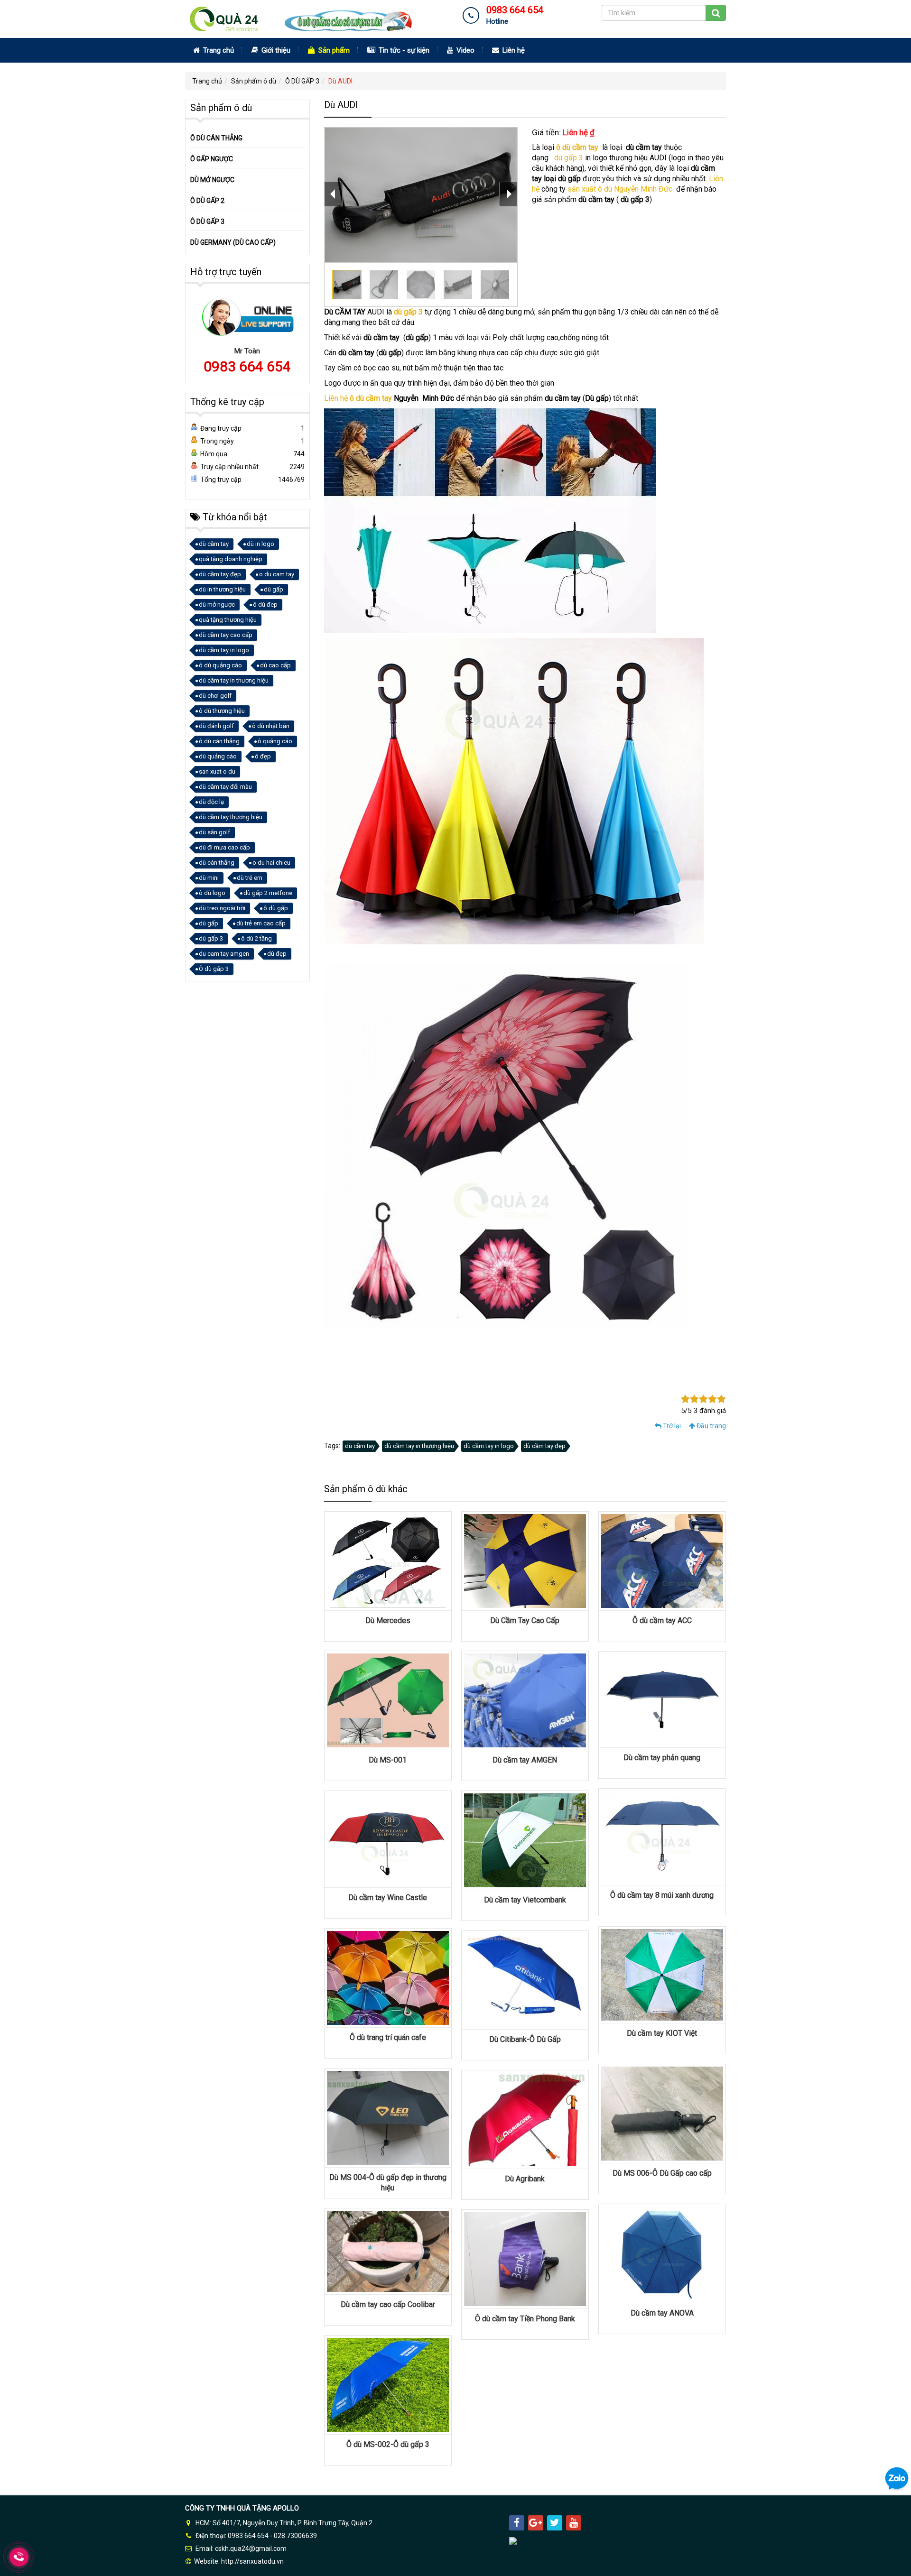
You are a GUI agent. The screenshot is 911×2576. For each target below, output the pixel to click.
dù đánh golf (216, 726)
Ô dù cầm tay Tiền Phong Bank (525, 2319)
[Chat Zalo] (897, 2478)
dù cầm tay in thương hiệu (419, 1446)
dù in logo (260, 544)
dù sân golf (214, 832)
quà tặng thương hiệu (228, 620)
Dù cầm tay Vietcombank (525, 1900)
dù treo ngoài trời (222, 908)
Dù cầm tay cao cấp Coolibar (388, 2304)
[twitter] (555, 2523)
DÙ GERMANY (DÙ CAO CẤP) (233, 242)
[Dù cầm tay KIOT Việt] (662, 1974)
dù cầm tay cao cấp (226, 635)
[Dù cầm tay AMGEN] (525, 1700)
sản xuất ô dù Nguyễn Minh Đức (620, 189)
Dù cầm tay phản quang (662, 1758)
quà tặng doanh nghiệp (231, 559)
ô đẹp (263, 756)
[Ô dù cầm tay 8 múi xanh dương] (662, 1836)
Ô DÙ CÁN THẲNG (216, 138)
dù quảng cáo (218, 756)
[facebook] (517, 2523)
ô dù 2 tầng (256, 938)
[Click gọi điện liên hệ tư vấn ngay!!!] (19, 2557)
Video (465, 50)
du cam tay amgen (224, 954)
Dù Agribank (525, 2179)
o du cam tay (277, 574)
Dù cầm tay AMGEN (525, 1760)
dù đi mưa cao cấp (224, 847)
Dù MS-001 (388, 1760)
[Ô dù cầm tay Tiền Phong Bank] (525, 2259)
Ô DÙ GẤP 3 (302, 81)
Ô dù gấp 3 (214, 969)
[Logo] (307, 18)
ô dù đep (265, 605)
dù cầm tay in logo (489, 1446)
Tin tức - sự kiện (403, 50)
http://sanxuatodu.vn (252, 2561)
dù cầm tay (360, 1446)
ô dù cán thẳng (219, 741)
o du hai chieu (271, 863)
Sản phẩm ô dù (254, 81)
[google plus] (536, 2523)
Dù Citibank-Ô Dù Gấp (525, 2039)
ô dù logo (212, 893)
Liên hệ (513, 50)
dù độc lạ (211, 802)
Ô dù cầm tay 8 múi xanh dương (662, 1895)
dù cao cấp (275, 665)
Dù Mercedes (388, 1620)
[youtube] (574, 2523)
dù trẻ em (250, 878)
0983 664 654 (247, 366)
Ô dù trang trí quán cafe (388, 2037)
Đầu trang (711, 1426)
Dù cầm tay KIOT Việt (662, 2033)
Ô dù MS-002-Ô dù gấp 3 (388, 2444)
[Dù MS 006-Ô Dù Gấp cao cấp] (662, 2113)
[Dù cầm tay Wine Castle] (388, 1838)
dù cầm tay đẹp (544, 1446)
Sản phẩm (333, 50)
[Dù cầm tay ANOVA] (662, 2253)
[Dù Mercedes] (388, 1560)
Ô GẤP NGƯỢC (212, 159)
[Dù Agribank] (525, 2119)
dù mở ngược (217, 605)
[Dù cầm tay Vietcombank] (525, 1840)
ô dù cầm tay (578, 147)
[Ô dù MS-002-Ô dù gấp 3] (388, 2384)
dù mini (209, 878)
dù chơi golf (215, 696)
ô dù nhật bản (271, 726)
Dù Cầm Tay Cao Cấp (525, 1620)
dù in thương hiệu (222, 589)
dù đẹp (277, 954)
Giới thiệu (275, 50)
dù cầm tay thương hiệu (231, 817)
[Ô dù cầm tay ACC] (662, 1560)
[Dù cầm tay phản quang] (662, 1699)
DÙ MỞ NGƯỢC (212, 180)
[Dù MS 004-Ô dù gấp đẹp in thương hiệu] (388, 2117)
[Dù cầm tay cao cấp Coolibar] (388, 2251)
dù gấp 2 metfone (268, 893)
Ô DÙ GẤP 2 (207, 201)
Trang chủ (218, 50)
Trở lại (671, 1426)
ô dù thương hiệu (222, 711)
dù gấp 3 (569, 158)
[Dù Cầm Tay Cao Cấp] (525, 1560)
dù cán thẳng (217, 863)
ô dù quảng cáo (220, 665)
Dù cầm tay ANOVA (662, 2313)
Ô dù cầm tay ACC (662, 1620)
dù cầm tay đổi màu (225, 787)
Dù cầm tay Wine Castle (388, 1897)
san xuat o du (217, 771)
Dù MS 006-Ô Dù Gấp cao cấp (662, 2173)
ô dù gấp (276, 908)
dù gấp (274, 589)
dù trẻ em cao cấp (261, 923)
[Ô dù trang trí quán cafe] (388, 1977)
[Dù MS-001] (388, 1700)
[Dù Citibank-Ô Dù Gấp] (525, 1979)
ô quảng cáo (275, 741)
